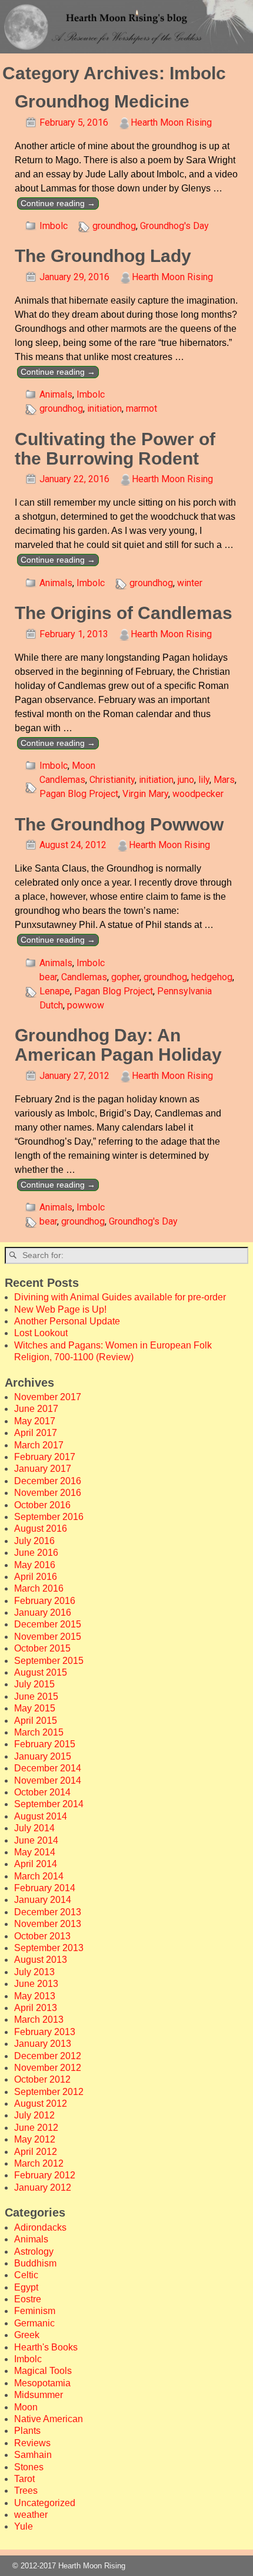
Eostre (28, 2299)
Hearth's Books (46, 2347)
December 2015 (48, 1624)
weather (31, 2515)
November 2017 (48, 1397)
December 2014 (48, 1768)
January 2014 (43, 1900)
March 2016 (39, 1588)
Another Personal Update (67, 1321)
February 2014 (45, 1888)
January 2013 (43, 2044)
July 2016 (34, 1541)
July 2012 (34, 2115)
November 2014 (48, 1780)
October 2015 (42, 1648)
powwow (86, 1005)
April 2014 (36, 1864)
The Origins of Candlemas (124, 613)
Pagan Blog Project (79, 794)
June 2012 (36, 2128)
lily (204, 780)
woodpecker (198, 794)
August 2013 (41, 1960)
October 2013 (42, 1936)
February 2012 (45, 2175)
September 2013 (49, 1948)
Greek (27, 2335)
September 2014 (49, 1804)
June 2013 (36, 1984)
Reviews (32, 2443)
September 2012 (49, 2092)
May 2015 (35, 1708)
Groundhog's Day (174, 226)
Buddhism (35, 2263)
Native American (49, 2419)
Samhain (33, 2455)
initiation (104, 408)
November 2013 (48, 1924)
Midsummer (39, 2395)
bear (48, 977)
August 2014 (41, 1816)
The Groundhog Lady (103, 256)
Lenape (55, 991)
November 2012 (48, 2068)
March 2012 (39, 2163)
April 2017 (36, 1433)
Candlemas (62, 780)
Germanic (34, 2323)
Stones (29, 2467)
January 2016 (43, 1612)
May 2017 (35, 1421)
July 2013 (34, 1972)
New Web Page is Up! (60, 1309)
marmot (142, 408)
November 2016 (48, 1493)
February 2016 (45, 1601)
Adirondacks (40, 2227)
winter (190, 583)
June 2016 (36, 1553)
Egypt (26, 2287)
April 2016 (36, 1577)
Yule (24, 2526)
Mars (224, 780)
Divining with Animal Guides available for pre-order (120, 1297)
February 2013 (45, 2032)
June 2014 (36, 1840)
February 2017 (45, 1457)
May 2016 (35, 1565)
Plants (27, 2431)
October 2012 (42, 2079)
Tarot (24, 2479)
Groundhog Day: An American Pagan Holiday (118, 1045)
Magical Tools (43, 2371)
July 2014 (34, 1828)
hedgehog (212, 977)
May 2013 (35, 1996)
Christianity (112, 780)
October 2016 (42, 1505)
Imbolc (54, 226)
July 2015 (34, 1684)
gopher (125, 977)
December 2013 (48, 1912)
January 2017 (43, 1469)
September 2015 (49, 1661)
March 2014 (39, 1876)
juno (186, 780)
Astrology (34, 2252)
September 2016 (49, 1517)
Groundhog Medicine (102, 101)
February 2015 (45, 1744)
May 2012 (35, 2139)
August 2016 (41, 1529)
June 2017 (36, 1409)
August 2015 (41, 1672)
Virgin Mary (145, 794)
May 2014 (35, 1852)
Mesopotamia (42, 2383)
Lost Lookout (41, 1333)
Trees (26, 2491)
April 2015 (36, 1721)
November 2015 (48, 1637)
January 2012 (43, 2187)
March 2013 (39, 2020)
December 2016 (48, 1481)
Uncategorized (45, 2503)
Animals (56, 394)
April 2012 (36, 2152)
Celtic (26, 2275)
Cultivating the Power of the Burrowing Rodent (115, 449)
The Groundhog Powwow (119, 824)
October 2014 (42, 1792)
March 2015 (39, 1732)
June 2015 (36, 1696)
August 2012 (41, 2103)
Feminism (35, 2311)
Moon (84, 766)
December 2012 (48, 2056)
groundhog (114, 226)
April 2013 (36, 2008)
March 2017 (39, 1445)
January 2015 (43, 1756)
